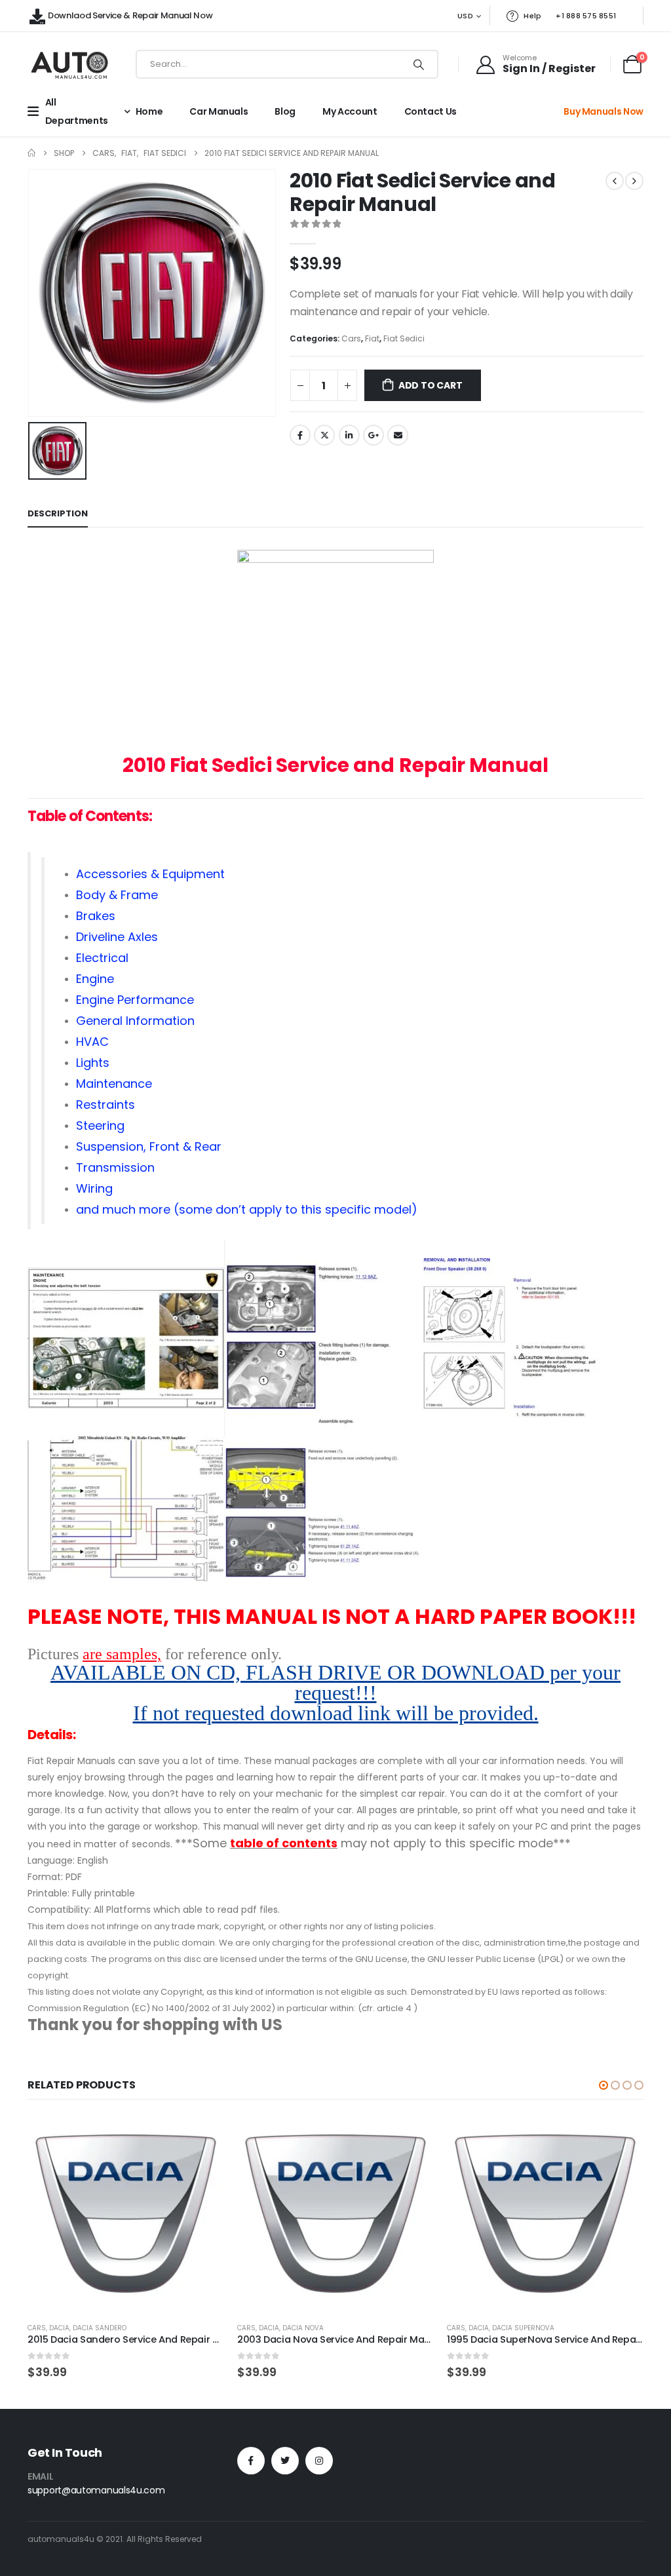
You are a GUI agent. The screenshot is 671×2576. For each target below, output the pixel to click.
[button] (604, 2085)
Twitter (324, 435)
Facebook (300, 435)
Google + (374, 435)
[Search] (419, 64)
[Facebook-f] (251, 2461)
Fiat (372, 338)
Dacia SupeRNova (523, 2328)
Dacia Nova (303, 2328)
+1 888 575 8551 (586, 16)
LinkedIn (349, 435)
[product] (126, 2214)
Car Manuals (219, 111)
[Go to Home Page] (31, 153)
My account (350, 111)
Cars (351, 338)
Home (149, 111)
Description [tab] (58, 513)
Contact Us (431, 111)
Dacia (59, 2328)
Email (398, 435)
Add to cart (431, 385)
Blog (285, 111)
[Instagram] (319, 2461)
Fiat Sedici (404, 338)
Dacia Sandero (100, 2328)
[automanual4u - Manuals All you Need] (69, 65)
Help (532, 16)
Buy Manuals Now (604, 111)
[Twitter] (285, 2461)
